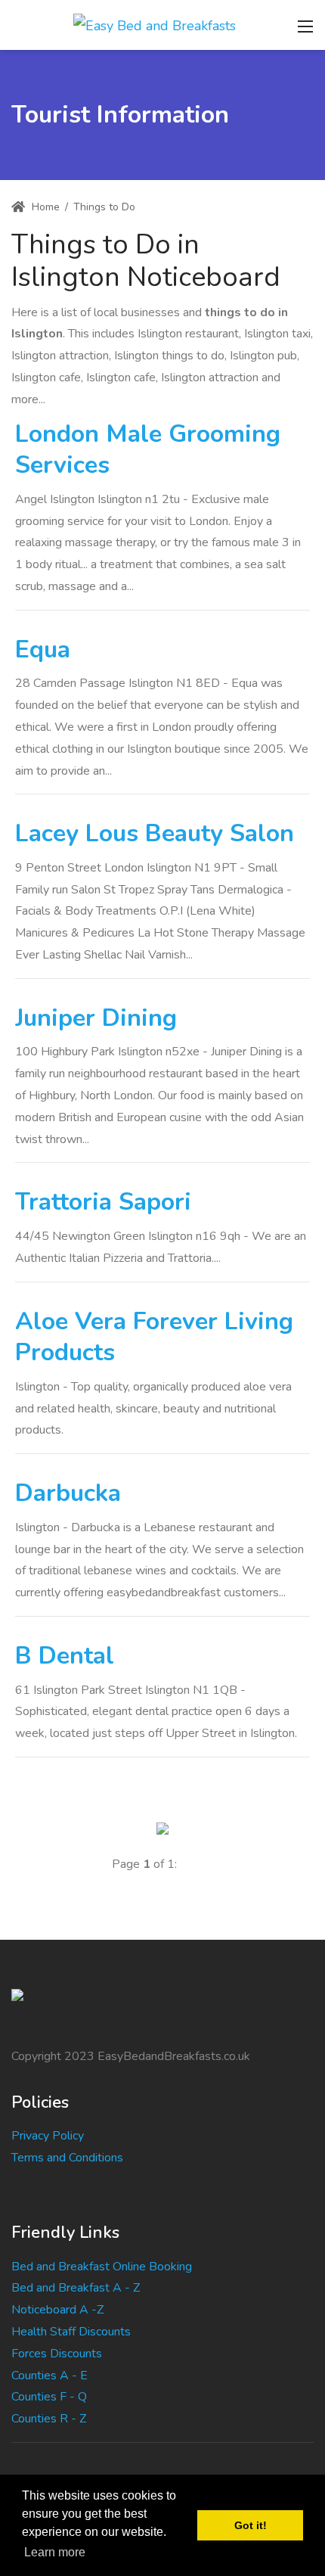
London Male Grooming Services (148, 450)
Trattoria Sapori (103, 1202)
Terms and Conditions (67, 2158)
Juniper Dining (96, 1018)
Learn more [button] (55, 2552)
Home (44, 207)
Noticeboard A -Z (57, 2310)
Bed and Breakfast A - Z (76, 2288)
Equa (43, 649)
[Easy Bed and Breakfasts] (155, 24)
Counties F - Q (49, 2397)
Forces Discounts (57, 2354)
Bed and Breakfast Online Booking (102, 2267)
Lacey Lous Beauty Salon (155, 833)
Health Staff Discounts (71, 2332)
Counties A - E (50, 2376)
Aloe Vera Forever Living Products (154, 1337)
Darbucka (68, 1493)
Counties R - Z (49, 2419)
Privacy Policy (48, 2136)
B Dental (65, 1656)
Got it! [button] (251, 2525)
